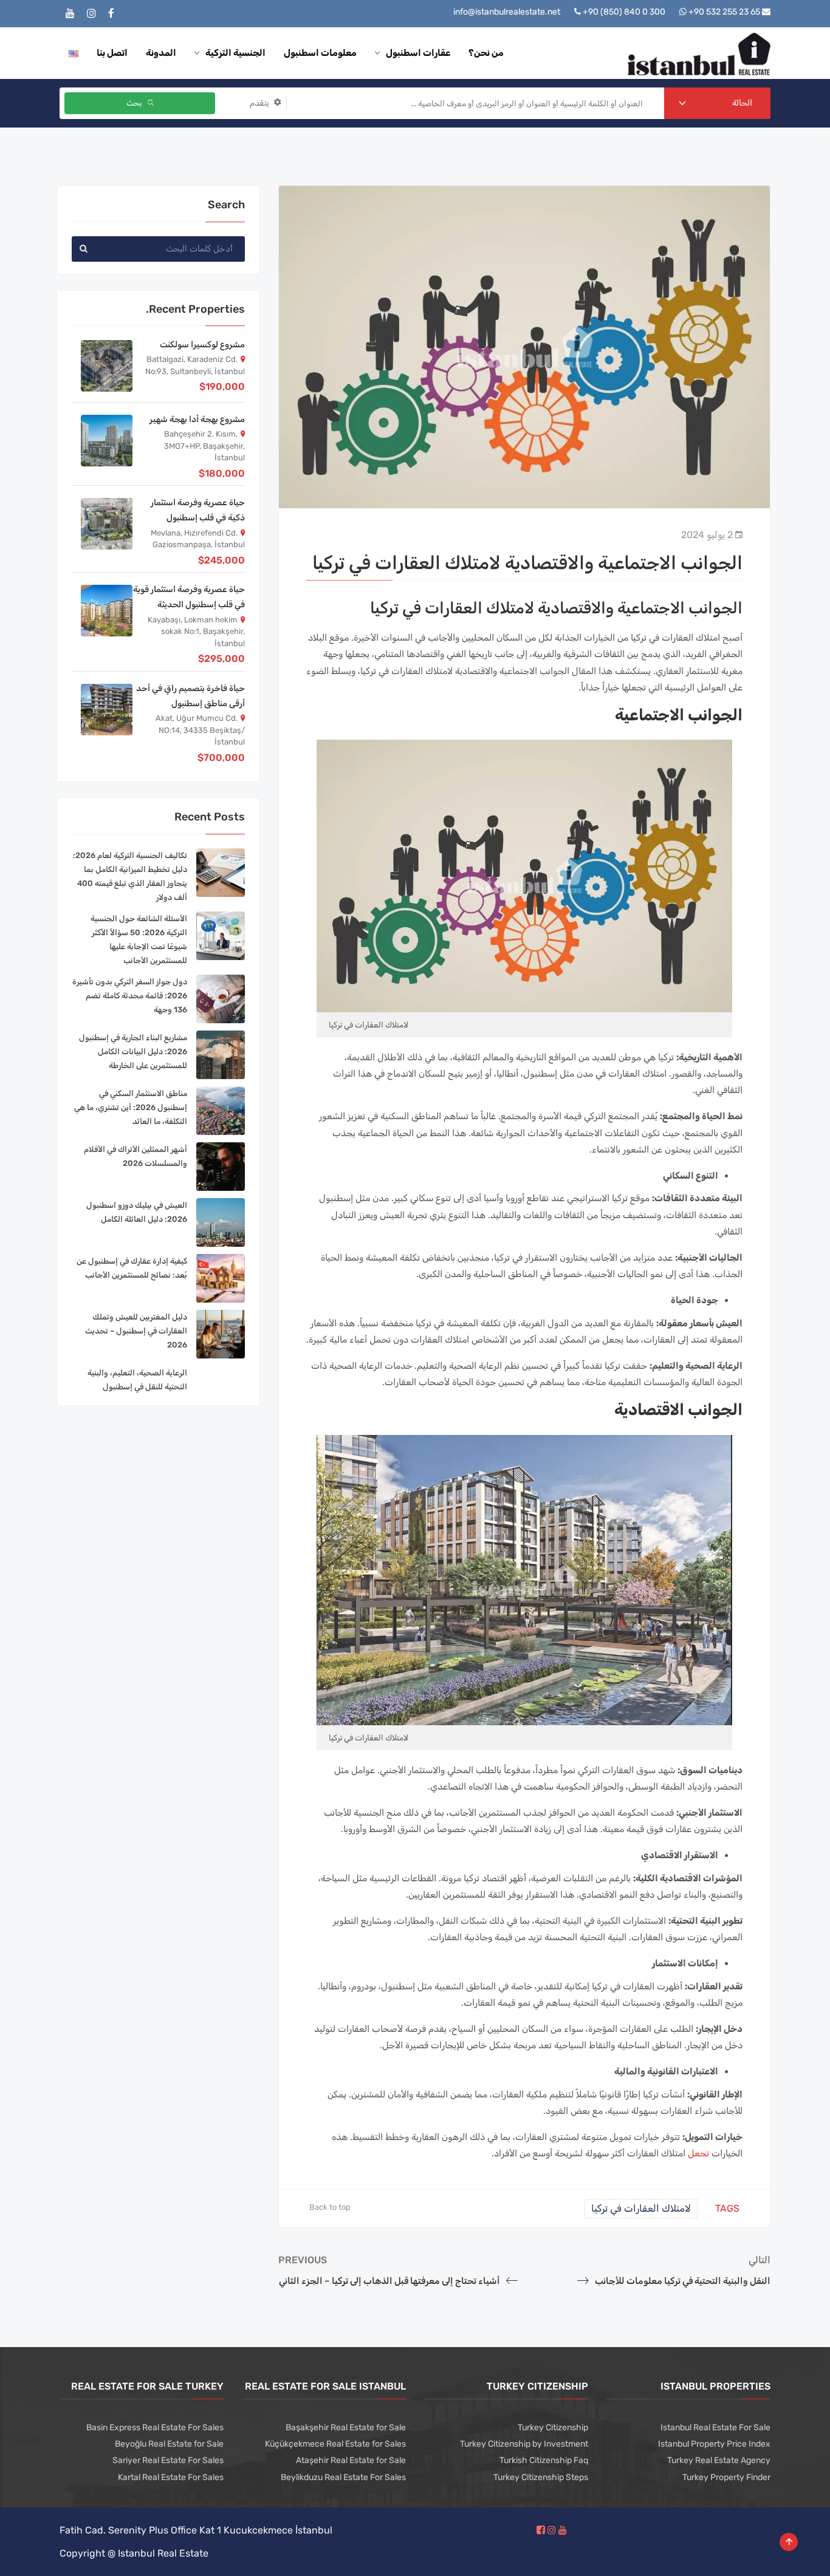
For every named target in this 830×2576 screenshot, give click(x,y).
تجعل (698, 2153)
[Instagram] (91, 14)
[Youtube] (70, 14)
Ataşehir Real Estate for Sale (351, 2460)
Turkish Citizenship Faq (544, 2460)
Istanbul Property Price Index (714, 2444)
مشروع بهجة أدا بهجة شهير (197, 419)
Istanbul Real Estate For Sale (715, 2428)
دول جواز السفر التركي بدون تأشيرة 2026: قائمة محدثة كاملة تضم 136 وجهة (130, 996)
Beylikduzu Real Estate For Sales (343, 2477)
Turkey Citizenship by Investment (524, 2444)
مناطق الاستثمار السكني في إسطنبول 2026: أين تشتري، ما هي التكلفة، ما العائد (131, 1107)
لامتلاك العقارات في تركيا (641, 2208)
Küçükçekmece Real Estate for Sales (335, 2444)
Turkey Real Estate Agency (719, 2460)
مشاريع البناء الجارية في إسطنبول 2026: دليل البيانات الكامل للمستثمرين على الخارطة (133, 1051)
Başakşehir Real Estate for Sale (346, 2428)
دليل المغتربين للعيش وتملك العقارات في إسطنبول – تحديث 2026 (136, 1331)
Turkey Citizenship (553, 2428)
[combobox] (718, 103)
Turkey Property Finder (726, 2477)
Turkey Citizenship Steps (541, 2477)
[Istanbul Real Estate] (699, 53)
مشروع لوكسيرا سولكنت (202, 345)
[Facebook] (111, 14)
